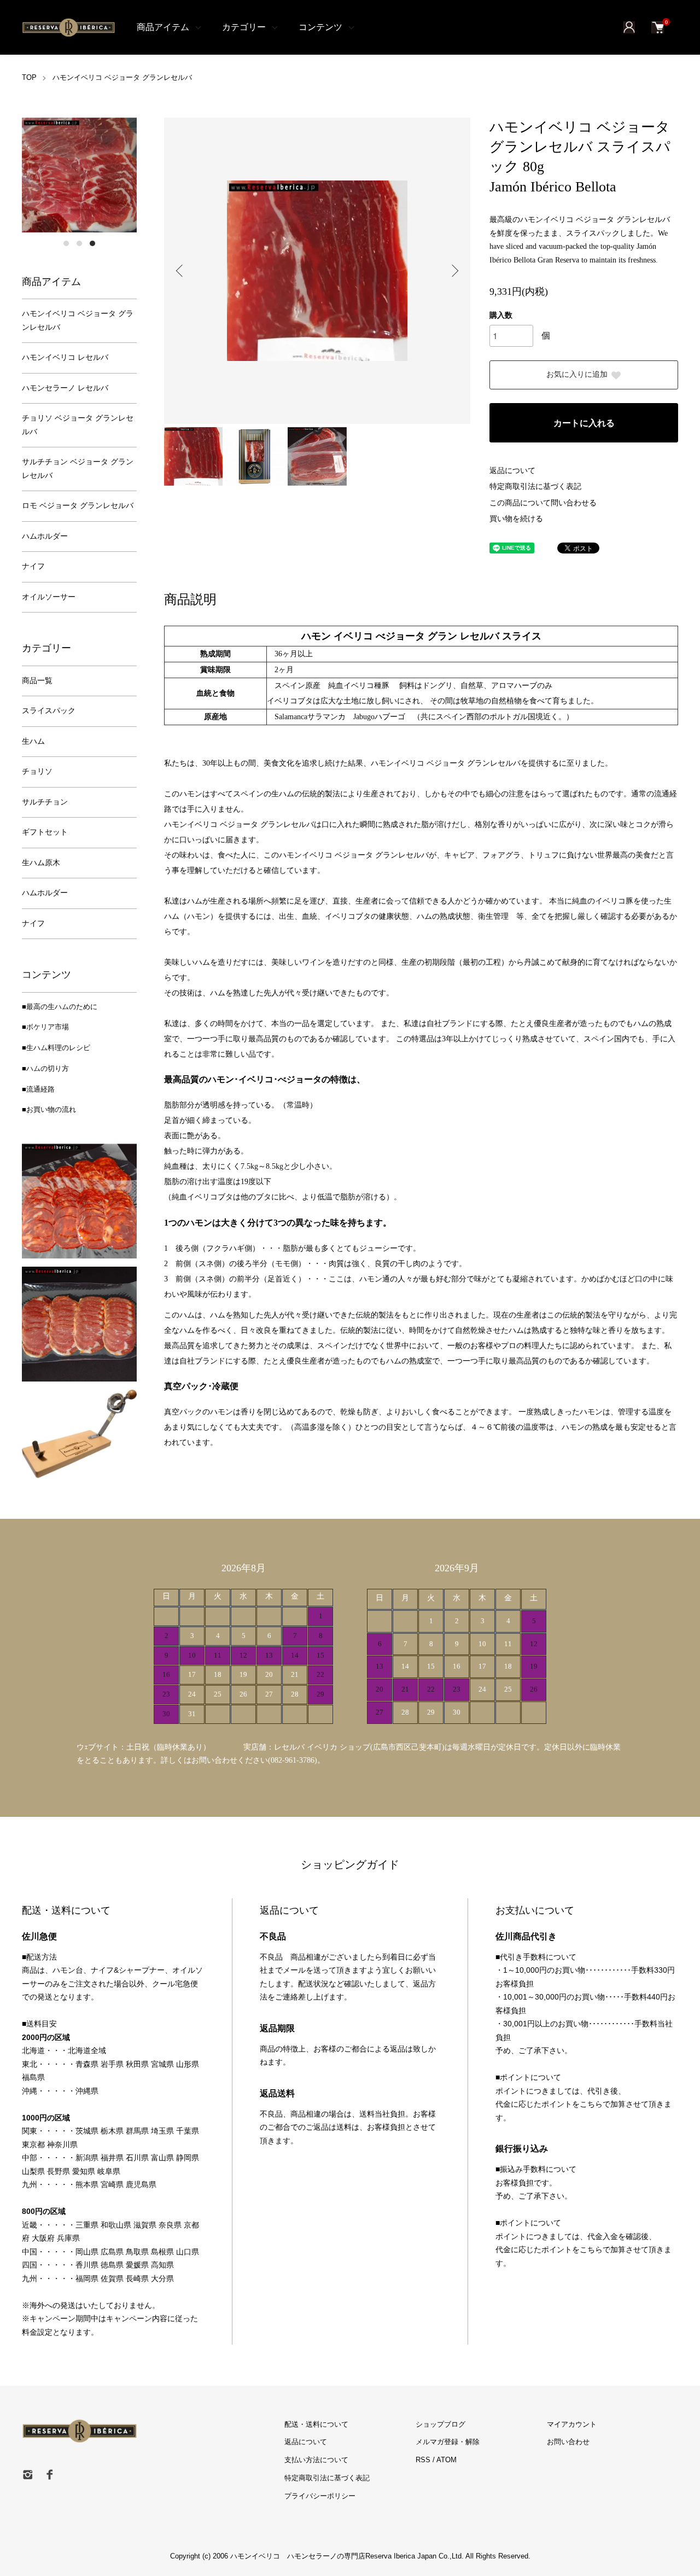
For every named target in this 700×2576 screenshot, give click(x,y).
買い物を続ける (516, 519)
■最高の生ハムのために (60, 1007)
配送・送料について (316, 2424)
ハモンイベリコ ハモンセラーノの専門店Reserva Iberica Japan (332, 2556)
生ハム (33, 741)
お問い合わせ (568, 2442)
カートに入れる (584, 423)
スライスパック (49, 711)
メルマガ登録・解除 (448, 2442)
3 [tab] (92, 243)
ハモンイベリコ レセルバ (65, 357)
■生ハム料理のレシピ (56, 1048)
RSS (423, 2460)
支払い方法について (316, 2460)
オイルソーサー (49, 597)
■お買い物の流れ (49, 1109)
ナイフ (33, 566)
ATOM (447, 2460)
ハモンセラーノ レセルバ (65, 388)
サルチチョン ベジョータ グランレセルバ (78, 469)
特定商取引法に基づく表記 (535, 486)
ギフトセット (45, 832)
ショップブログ (441, 2424)
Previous (180, 271)
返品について (512, 471)
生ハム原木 (41, 863)
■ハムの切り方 (45, 1068)
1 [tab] (66, 243)
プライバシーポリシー (320, 2496)
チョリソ (37, 771)
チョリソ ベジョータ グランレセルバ (78, 425)
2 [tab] (79, 243)
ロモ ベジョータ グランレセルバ (78, 506)
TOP (29, 77)
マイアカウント (572, 2424)
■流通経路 (38, 1089)
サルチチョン (45, 802)
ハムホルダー (45, 536)
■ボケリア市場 (45, 1027)
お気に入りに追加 (577, 374)
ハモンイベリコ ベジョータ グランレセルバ (122, 77)
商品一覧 (37, 681)
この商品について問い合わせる (543, 503)
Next (454, 271)
